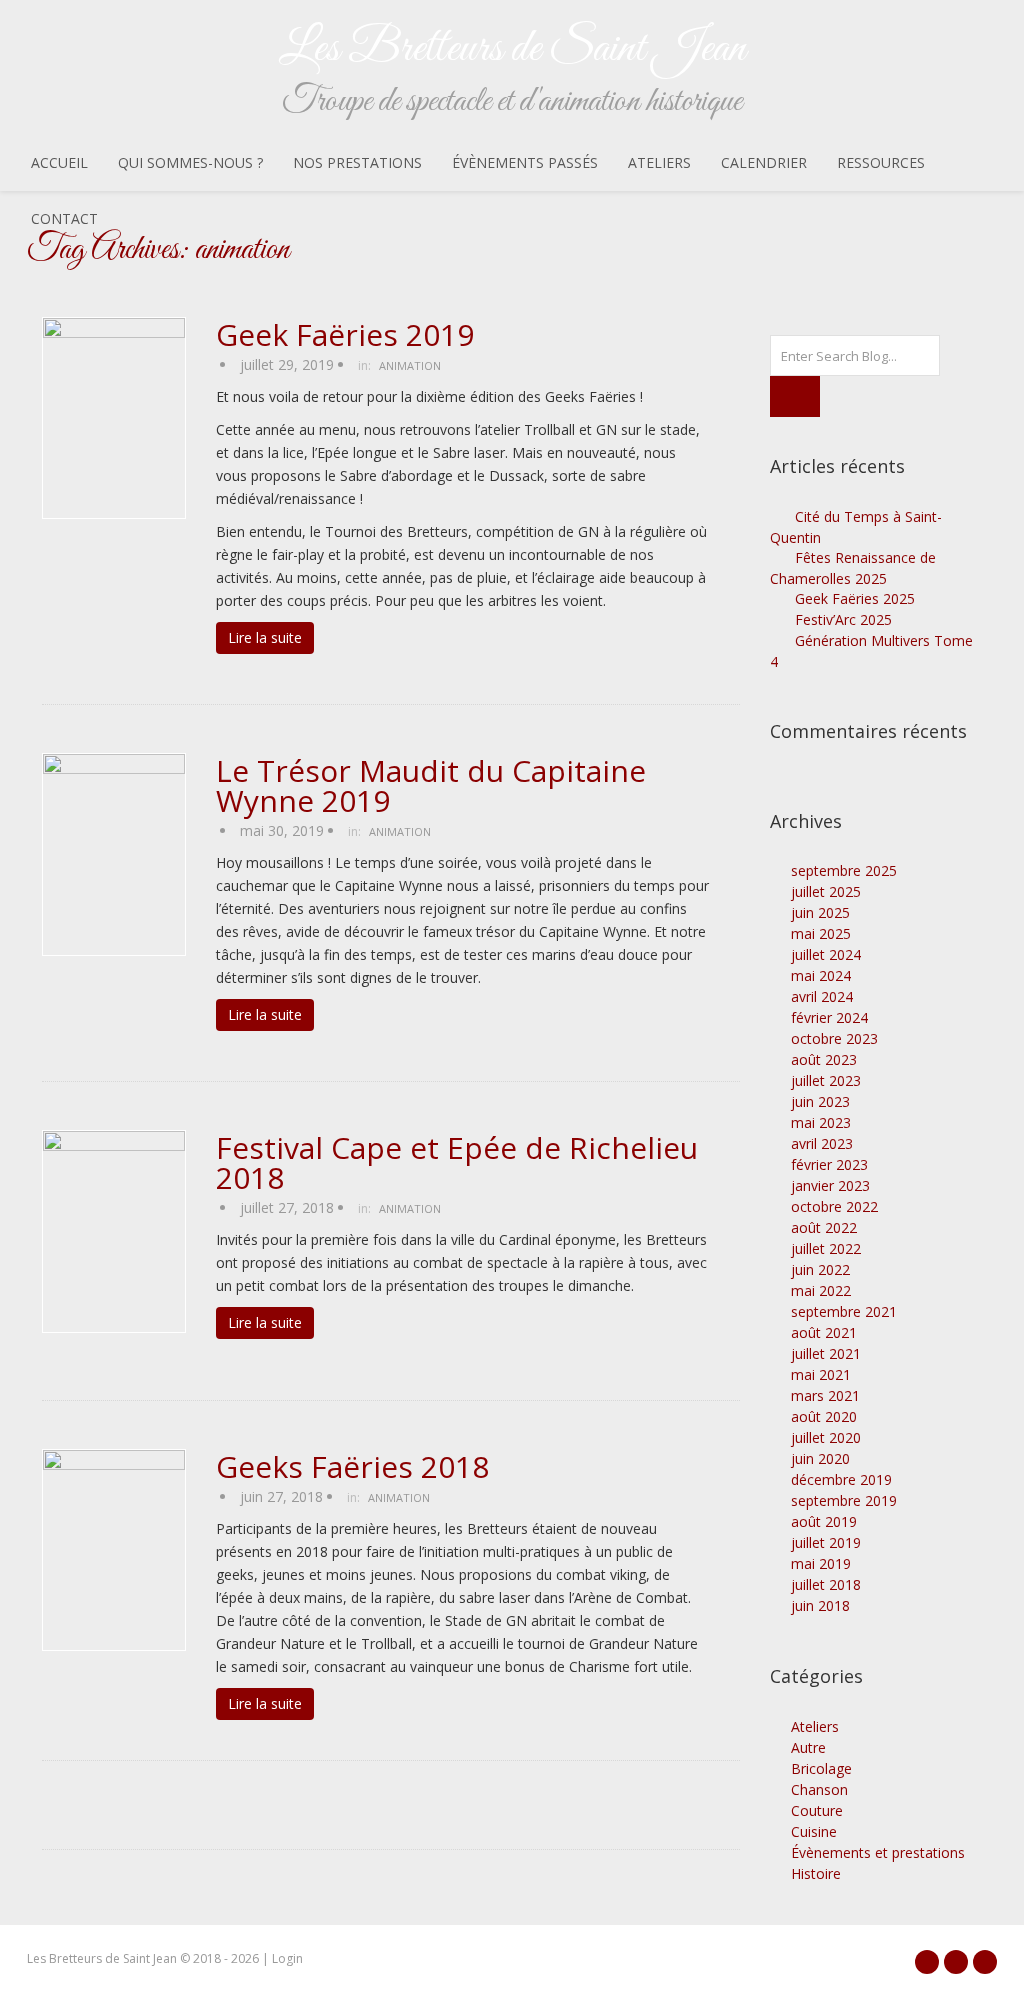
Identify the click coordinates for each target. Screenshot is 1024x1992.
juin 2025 (820, 912)
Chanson (819, 1789)
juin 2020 (820, 1458)
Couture (817, 1810)
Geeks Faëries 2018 (352, 1467)
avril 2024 (822, 996)
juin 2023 (820, 1101)
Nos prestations (357, 162)
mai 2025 (821, 933)
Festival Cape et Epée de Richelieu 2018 (457, 1163)
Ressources (881, 162)
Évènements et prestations (878, 1852)
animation (410, 365)
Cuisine (814, 1831)
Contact (64, 218)
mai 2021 (821, 1374)
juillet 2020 (826, 1437)
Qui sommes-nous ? (190, 162)
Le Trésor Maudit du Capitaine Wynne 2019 (431, 786)
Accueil (59, 162)
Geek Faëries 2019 (345, 335)
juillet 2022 (826, 1248)
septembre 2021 (844, 1311)
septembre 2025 (844, 870)
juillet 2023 (826, 1080)
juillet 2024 (826, 954)
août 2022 (824, 1227)
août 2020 (824, 1416)
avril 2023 (822, 1143)
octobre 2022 (834, 1206)
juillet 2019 (826, 1542)
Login (287, 1958)
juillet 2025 (826, 891)
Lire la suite (265, 637)
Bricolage (821, 1768)
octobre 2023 (834, 1038)
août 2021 (824, 1332)
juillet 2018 (826, 1584)
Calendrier (764, 162)
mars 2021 (825, 1395)
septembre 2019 (844, 1500)
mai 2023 (821, 1122)
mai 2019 (821, 1563)
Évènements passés (525, 162)
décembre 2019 (841, 1479)
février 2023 (829, 1164)
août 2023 (824, 1059)
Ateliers (659, 162)
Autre (808, 1747)
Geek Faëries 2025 (855, 598)
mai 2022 (821, 1290)
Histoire (816, 1873)
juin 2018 (820, 1605)
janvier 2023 (830, 1185)
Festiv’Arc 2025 (843, 619)
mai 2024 (821, 975)
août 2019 (824, 1521)
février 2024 (829, 1017)
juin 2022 (820, 1269)
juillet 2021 (826, 1353)
